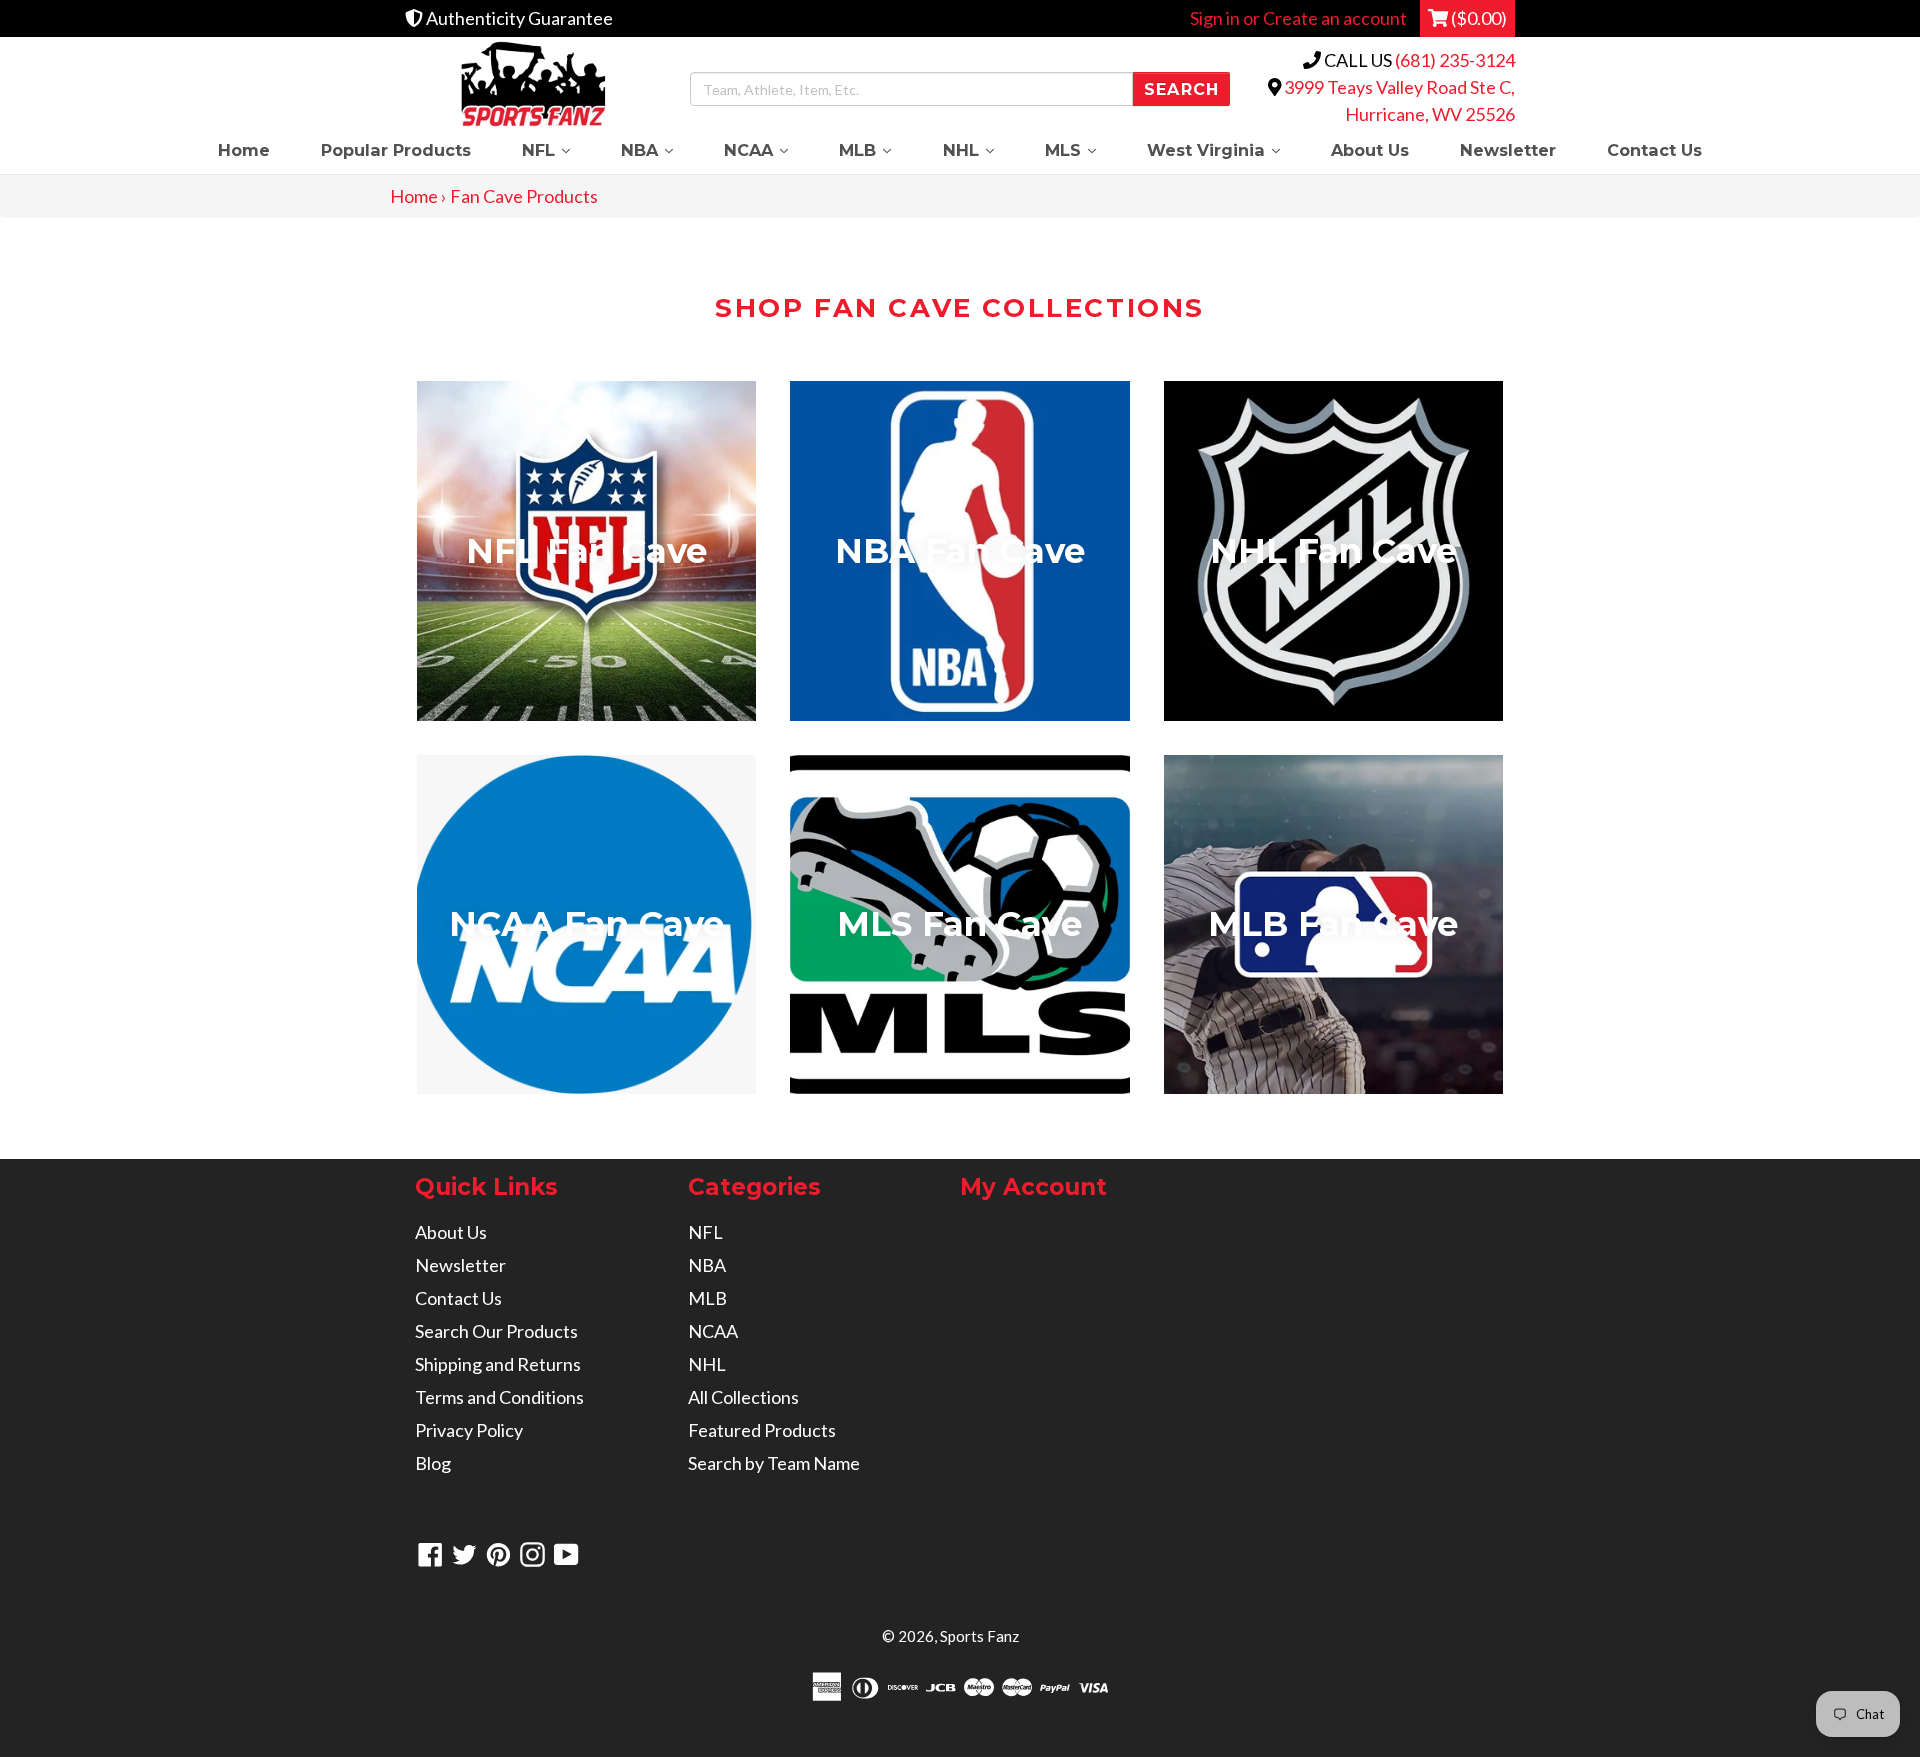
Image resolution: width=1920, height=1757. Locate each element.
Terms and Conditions (499, 1397)
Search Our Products (496, 1331)
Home (244, 150)
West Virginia (1226, 149)
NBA (659, 149)
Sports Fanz (979, 1636)
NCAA (769, 149)
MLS (1083, 149)
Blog (433, 1463)
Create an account (1335, 18)
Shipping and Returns (498, 1364)
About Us (1370, 150)
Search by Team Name (774, 1463)
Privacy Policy (469, 1430)
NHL (981, 149)
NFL (558, 149)
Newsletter (1508, 150)
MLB (878, 149)
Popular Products (396, 150)
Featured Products (762, 1430)
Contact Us (1654, 150)
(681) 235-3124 (1455, 60)
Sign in (1215, 18)
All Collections (743, 1397)
